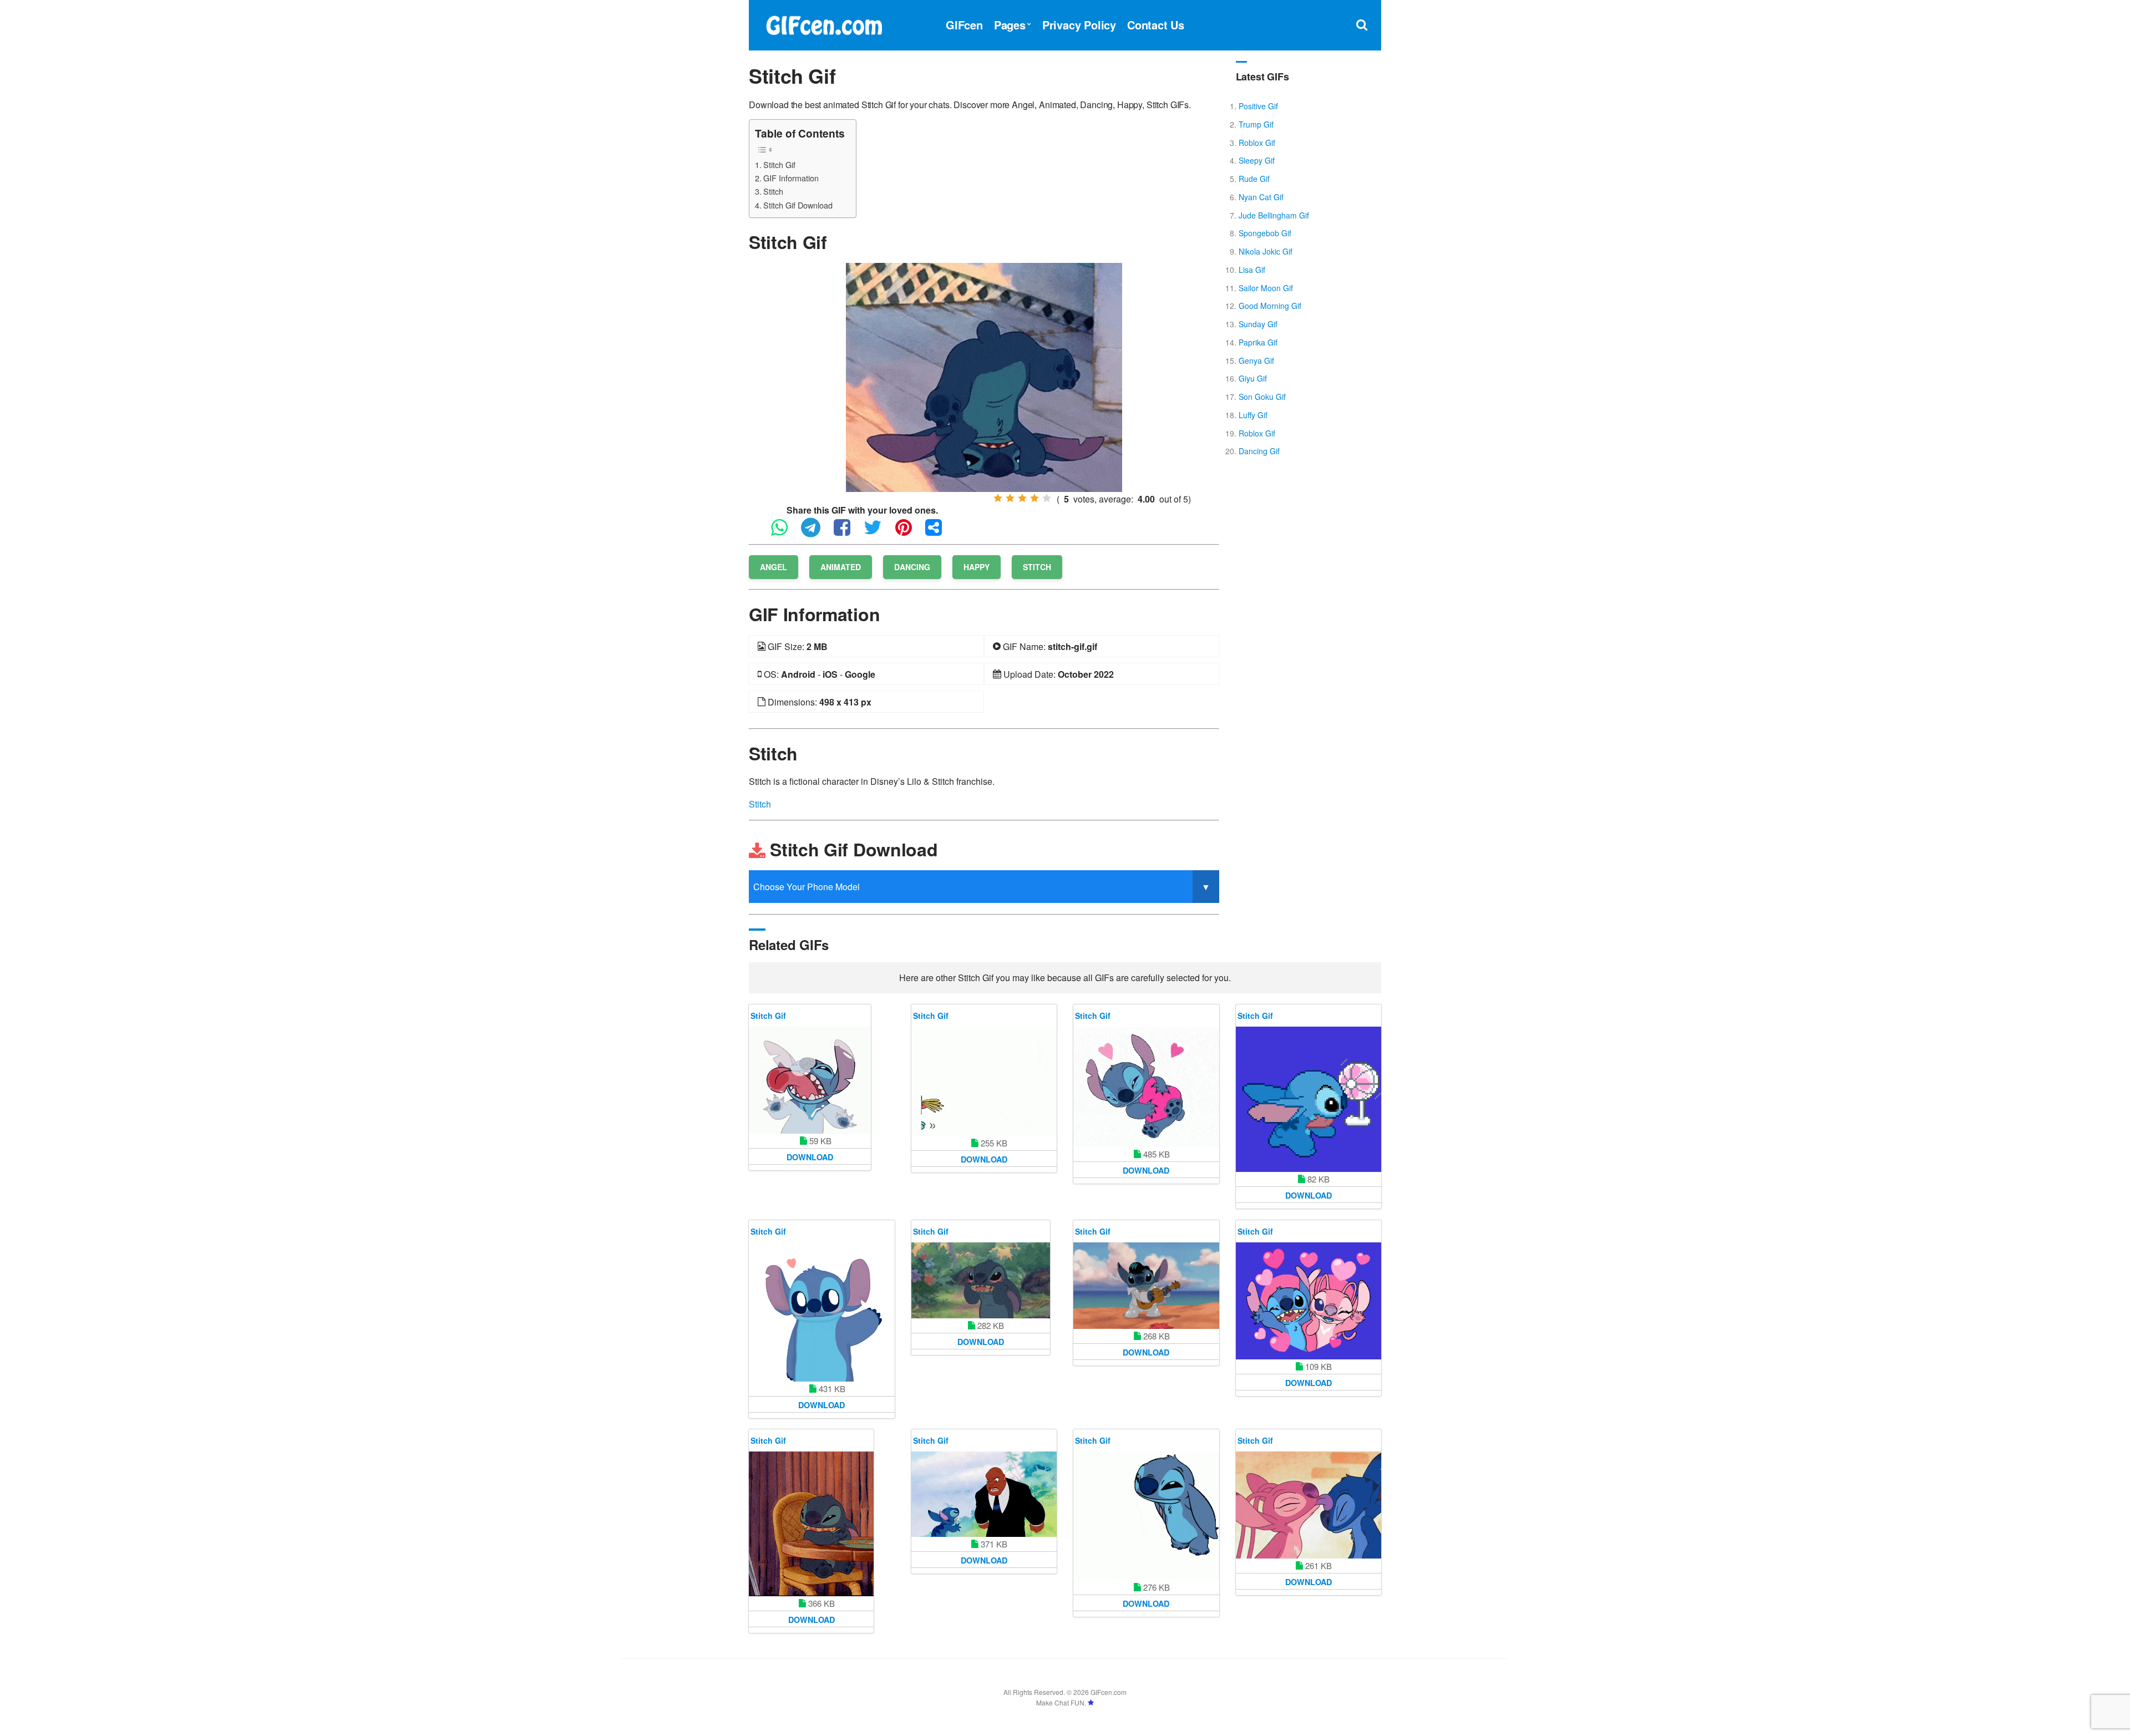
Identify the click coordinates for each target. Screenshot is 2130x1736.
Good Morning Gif (1270, 306)
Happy (977, 567)
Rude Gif (1254, 179)
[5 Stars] (1047, 498)
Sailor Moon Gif (1266, 288)
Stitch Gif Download (798, 205)
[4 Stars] (1034, 498)
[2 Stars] (1010, 498)
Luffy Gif (1253, 415)
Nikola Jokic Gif (1266, 251)
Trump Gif (1256, 124)
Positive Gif (1258, 106)
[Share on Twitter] (878, 532)
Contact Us (1156, 25)
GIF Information (791, 178)
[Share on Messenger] (939, 532)
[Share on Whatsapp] (785, 532)
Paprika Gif (1258, 342)
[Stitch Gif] (984, 376)
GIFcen (964, 25)
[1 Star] (998, 498)
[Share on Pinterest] (909, 532)
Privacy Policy (1079, 25)
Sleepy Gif (1257, 160)
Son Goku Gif (1262, 397)
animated (841, 567)
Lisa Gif (1252, 270)
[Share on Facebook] (848, 532)
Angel (774, 567)
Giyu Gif (1253, 378)
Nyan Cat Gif (1261, 197)
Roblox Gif (1257, 143)
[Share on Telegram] (816, 532)
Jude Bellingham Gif (1274, 215)
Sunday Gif (1258, 324)
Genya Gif (1256, 361)
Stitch (773, 191)
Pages (1010, 25)
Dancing (912, 567)
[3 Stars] (1022, 498)
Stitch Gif (779, 164)
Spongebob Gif (1265, 233)
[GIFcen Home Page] (824, 24)
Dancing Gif (1259, 451)
